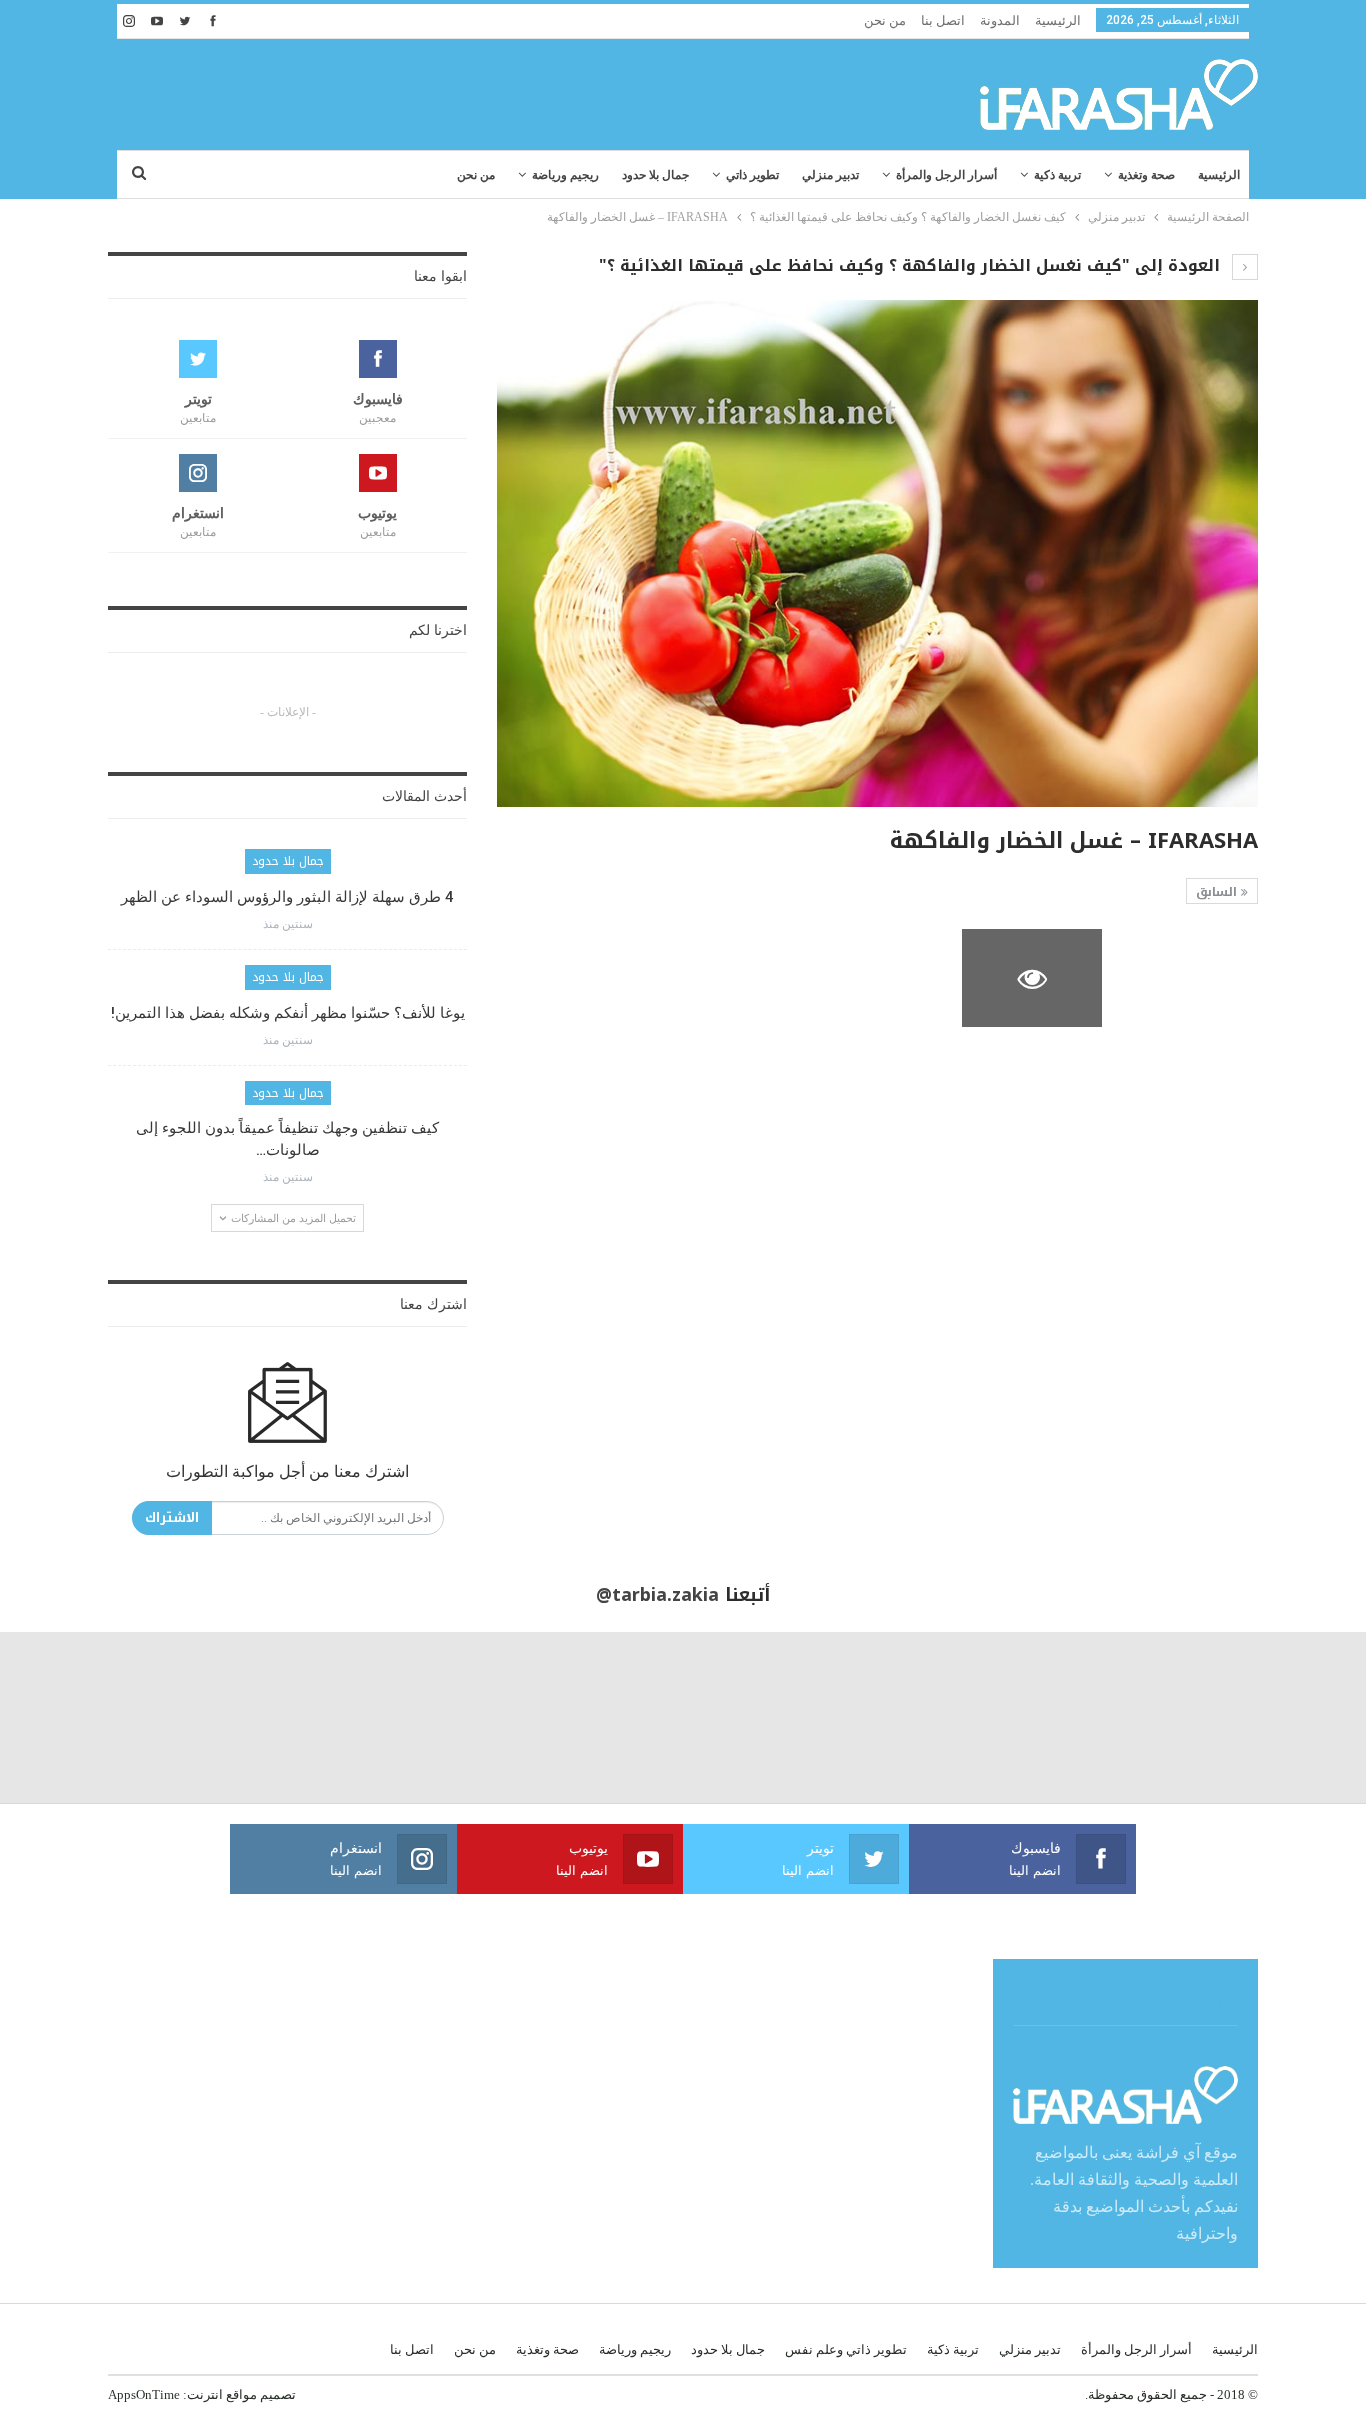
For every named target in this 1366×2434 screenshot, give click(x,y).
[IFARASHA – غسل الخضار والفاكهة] (1188, 978)
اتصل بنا (943, 20)
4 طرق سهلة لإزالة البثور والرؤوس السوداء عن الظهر (287, 897)
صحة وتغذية (1146, 175)
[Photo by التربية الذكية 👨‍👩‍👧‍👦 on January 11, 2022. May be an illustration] (1280, 1717)
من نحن (885, 20)
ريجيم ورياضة (565, 175)
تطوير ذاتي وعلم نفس (846, 2349)
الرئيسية (1058, 20)
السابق (1218, 892)
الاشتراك (172, 1517)
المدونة (1000, 20)
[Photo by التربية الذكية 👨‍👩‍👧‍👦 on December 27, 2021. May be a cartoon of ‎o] (256, 1717)
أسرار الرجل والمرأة (946, 175)
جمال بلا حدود (655, 175)
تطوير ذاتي (752, 175)
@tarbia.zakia (657, 1595)
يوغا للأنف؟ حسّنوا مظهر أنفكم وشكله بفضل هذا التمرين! (288, 1013)
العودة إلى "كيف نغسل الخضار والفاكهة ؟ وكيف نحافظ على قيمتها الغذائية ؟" (912, 265)
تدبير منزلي (830, 175)
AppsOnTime (144, 2394)
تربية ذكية (1057, 175)
